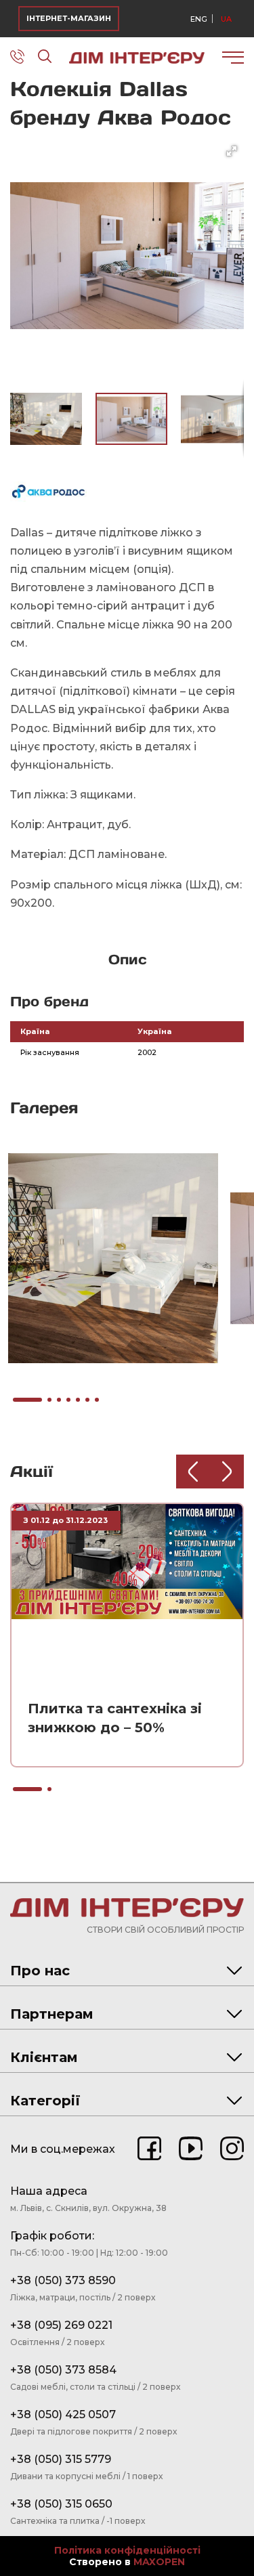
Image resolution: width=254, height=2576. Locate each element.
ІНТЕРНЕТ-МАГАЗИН (69, 18)
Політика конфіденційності (127, 2551)
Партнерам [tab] (52, 2014)
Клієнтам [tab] (44, 2057)
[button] (232, 151)
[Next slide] (227, 1472)
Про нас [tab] (40, 1971)
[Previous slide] (193, 1472)
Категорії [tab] (45, 2101)
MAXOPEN (159, 2562)
